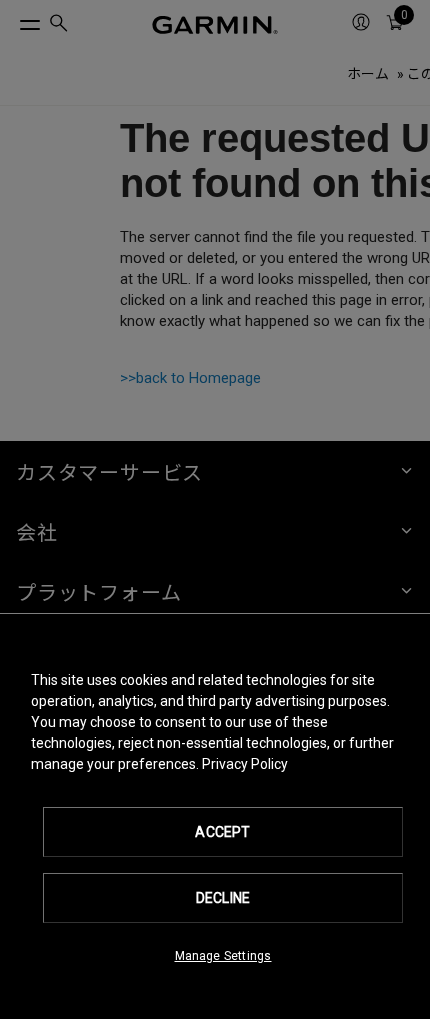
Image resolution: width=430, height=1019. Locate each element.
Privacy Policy (245, 764)
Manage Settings (223, 956)
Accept (222, 832)
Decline (223, 898)
